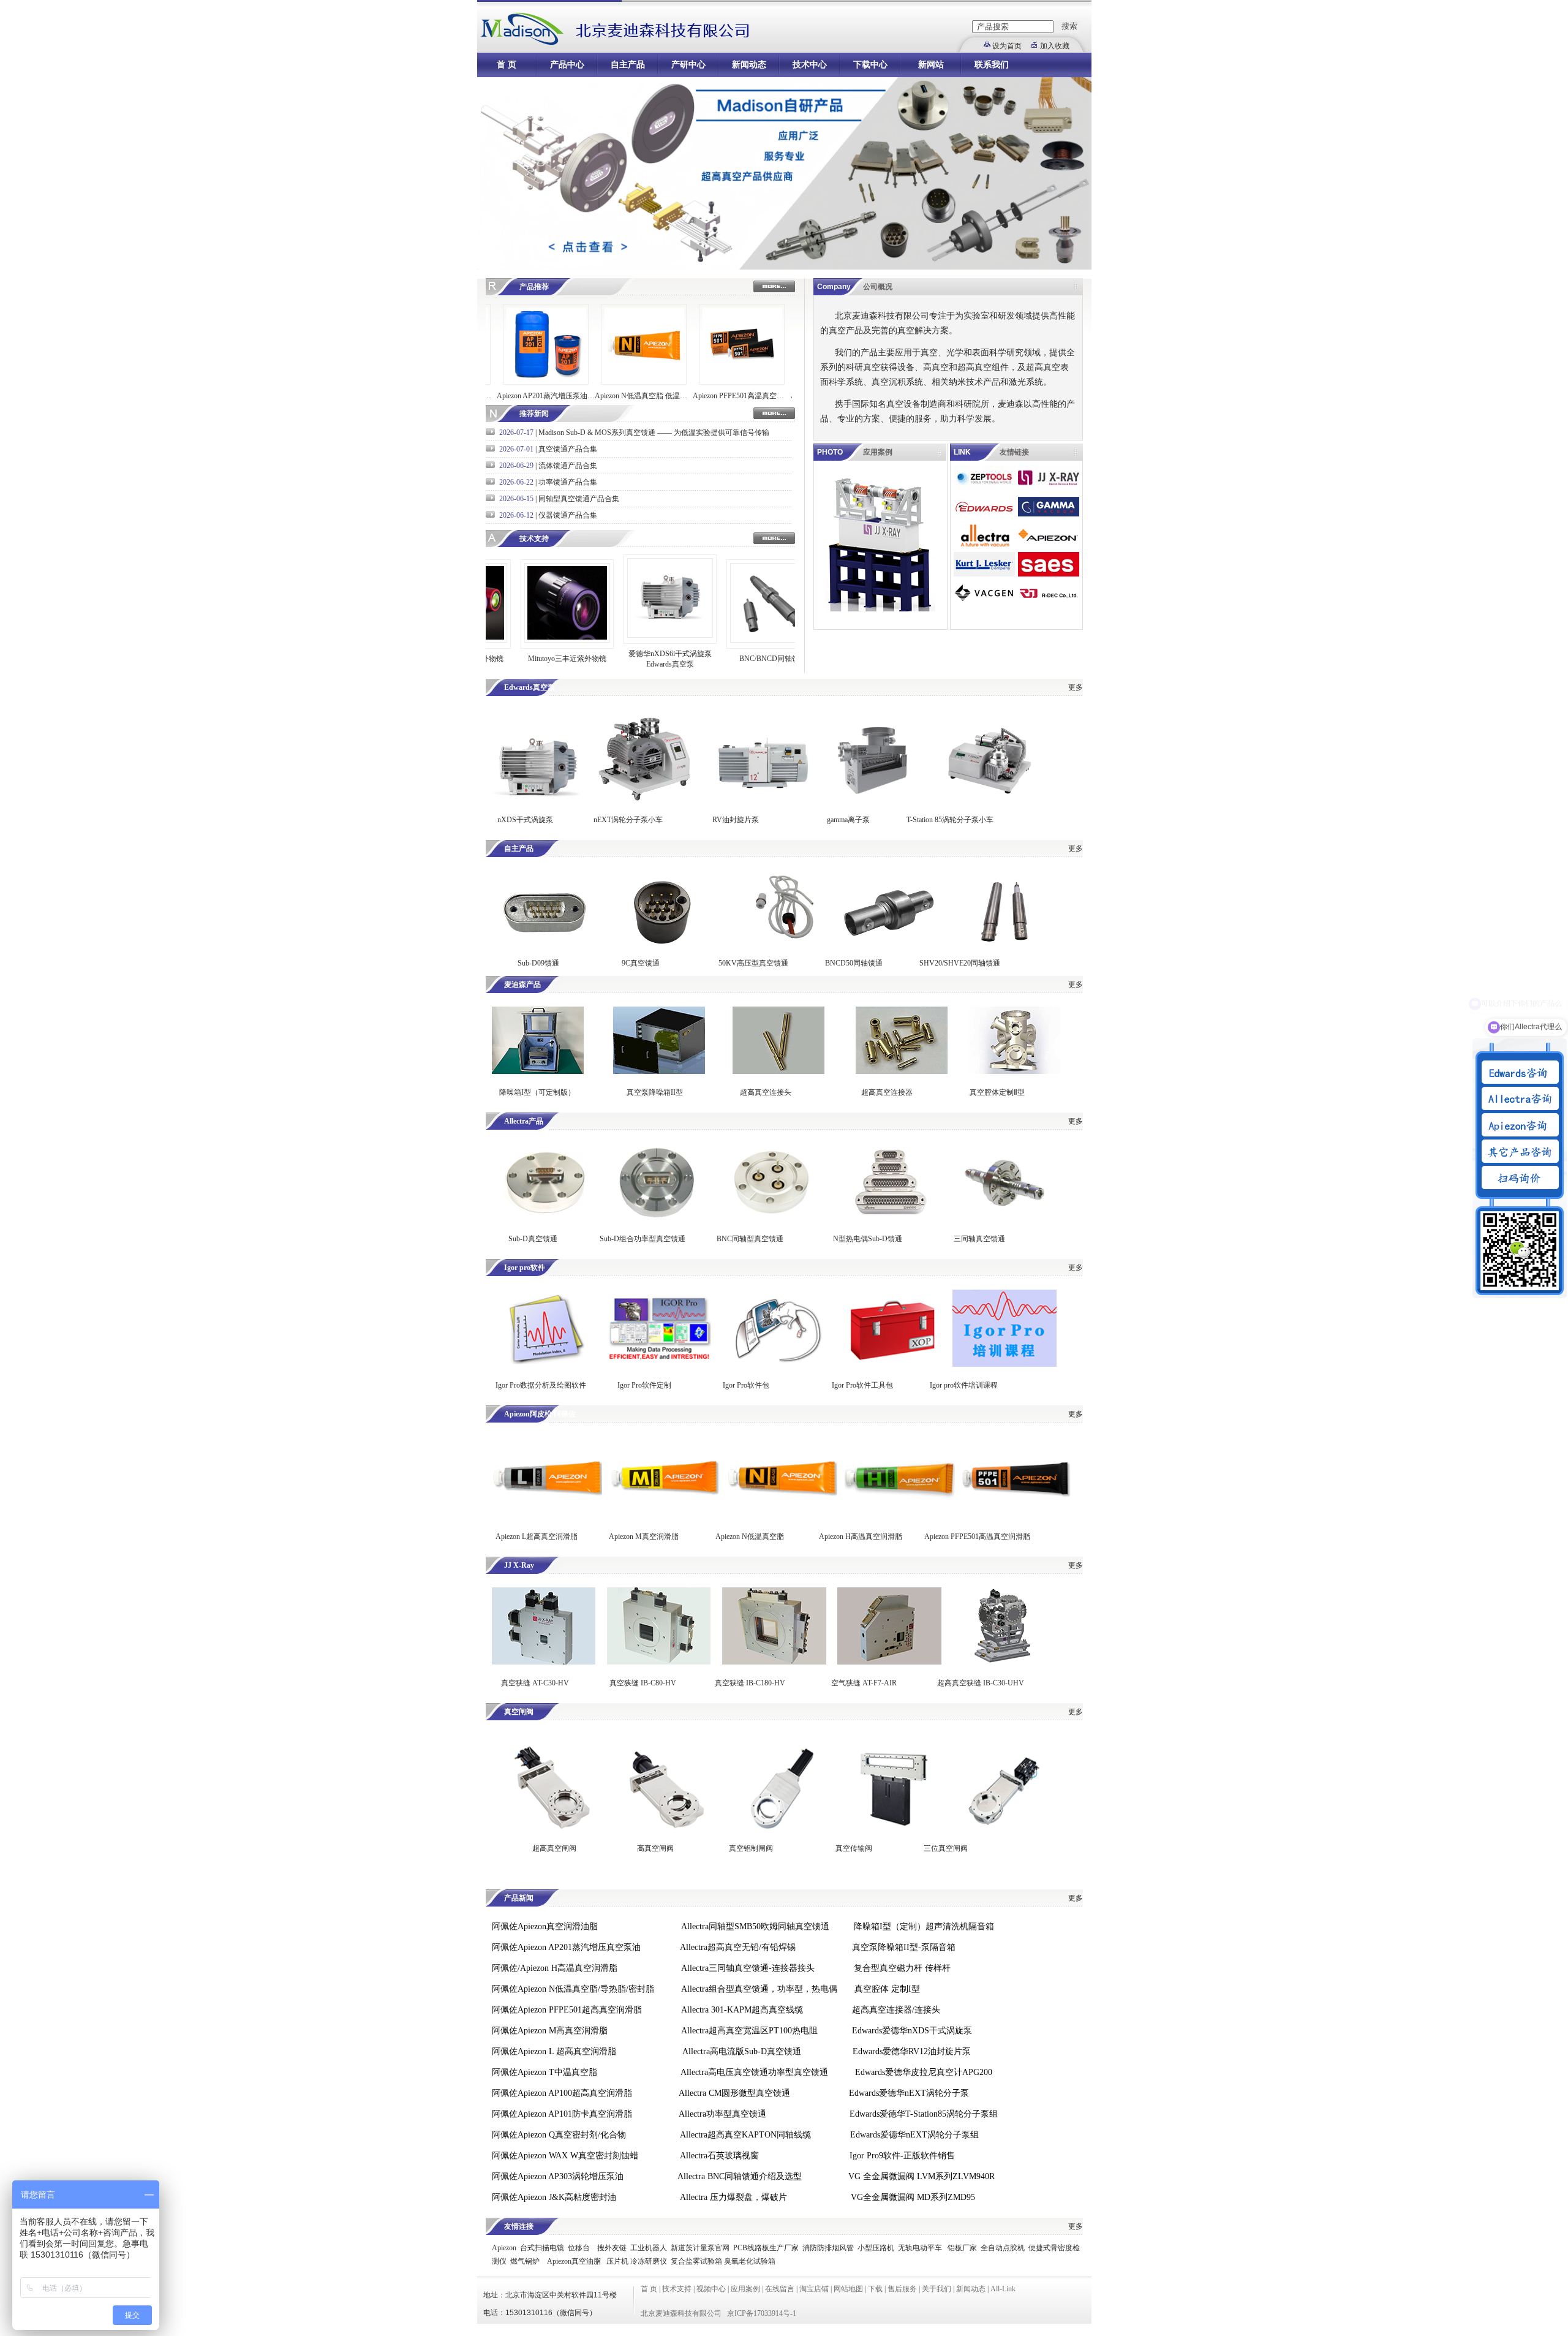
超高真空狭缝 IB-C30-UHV (981, 1683)
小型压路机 (876, 2248)
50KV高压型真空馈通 (753, 963)
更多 (1076, 687)
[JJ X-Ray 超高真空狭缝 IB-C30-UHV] (1005, 1662)
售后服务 (902, 2289)
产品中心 (567, 65)
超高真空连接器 (887, 1092)
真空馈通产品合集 (568, 449)
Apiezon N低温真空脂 (751, 1537)
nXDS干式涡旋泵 (525, 820)
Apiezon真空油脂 (574, 2261)
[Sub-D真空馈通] (544, 1218)
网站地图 (848, 2289)
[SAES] (1049, 574)
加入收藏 (1055, 46)
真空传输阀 (854, 1848)
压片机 (617, 2261)
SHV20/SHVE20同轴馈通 (960, 963)
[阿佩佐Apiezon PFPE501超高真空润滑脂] (1016, 1516)
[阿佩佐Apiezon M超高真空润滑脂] (665, 1516)
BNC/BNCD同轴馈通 (717, 659)
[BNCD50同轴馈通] (889, 950)
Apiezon (504, 2248)
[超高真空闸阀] (547, 1828)
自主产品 (628, 65)
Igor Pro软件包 (746, 1385)
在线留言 (780, 2289)
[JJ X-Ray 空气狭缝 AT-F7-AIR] (889, 1662)
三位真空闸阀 (946, 1848)
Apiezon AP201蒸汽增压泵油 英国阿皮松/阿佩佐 (490, 396)
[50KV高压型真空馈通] (785, 950)
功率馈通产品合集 (568, 482)
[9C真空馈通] (663, 950)
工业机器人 (649, 2248)
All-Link (1003, 2289)
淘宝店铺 (814, 2289)
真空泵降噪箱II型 (655, 1092)
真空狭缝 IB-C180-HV (750, 1683)
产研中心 (688, 65)
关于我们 (937, 2289)
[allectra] (984, 545)
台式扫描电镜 (542, 2248)
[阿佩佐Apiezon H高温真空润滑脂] (900, 1516)
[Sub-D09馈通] (544, 950)
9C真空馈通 (641, 963)
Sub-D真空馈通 (533, 1239)
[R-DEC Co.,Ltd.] (1049, 603)
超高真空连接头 (766, 1092)
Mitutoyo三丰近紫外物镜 (511, 659)
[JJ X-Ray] (1049, 488)
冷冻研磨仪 (649, 2261)
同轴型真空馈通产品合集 (579, 499)
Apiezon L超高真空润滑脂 (537, 1537)
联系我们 (992, 65)
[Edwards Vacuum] (984, 516)
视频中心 (711, 2289)
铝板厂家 (962, 2248)
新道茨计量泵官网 (700, 2248)
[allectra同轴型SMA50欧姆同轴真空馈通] (771, 1218)
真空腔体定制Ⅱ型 (997, 1092)
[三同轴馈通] (1006, 1218)
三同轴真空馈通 (979, 1239)
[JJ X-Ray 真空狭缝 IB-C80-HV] (659, 1662)
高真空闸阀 (655, 1848)
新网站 (931, 65)
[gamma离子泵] (876, 798)
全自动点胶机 (1003, 2248)
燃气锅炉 (525, 2261)
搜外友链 (612, 2248)
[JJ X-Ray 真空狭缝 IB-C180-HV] (774, 1662)
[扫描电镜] (984, 488)
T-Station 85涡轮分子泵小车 (950, 820)
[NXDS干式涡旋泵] (538, 798)
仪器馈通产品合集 (568, 515)
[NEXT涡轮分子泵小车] (644, 798)
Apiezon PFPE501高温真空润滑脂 (977, 1537)
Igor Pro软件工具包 (862, 1385)
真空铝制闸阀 (751, 1848)
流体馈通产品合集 (568, 466)
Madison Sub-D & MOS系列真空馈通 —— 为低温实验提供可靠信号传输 (654, 433)
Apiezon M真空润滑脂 (644, 1537)
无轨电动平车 (920, 2248)
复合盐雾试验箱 (696, 2261)
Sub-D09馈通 (538, 963)
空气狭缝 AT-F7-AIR (864, 1683)
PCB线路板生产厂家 (766, 2248)
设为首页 (1007, 46)
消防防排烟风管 (828, 2248)
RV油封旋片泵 (736, 820)
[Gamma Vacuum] (1049, 516)
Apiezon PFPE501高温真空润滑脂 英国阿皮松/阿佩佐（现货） (686, 396)
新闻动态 (749, 65)
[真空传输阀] (892, 1828)
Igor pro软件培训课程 (964, 1385)
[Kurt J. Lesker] (984, 574)
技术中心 (810, 65)
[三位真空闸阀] (1003, 1828)
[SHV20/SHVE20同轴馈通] (1006, 950)
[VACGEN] (984, 603)
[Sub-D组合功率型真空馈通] (655, 1218)
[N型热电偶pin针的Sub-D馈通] (889, 1218)
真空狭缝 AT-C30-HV (535, 1683)
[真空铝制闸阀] (782, 1828)
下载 (875, 2289)
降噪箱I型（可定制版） (536, 1092)
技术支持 (677, 2289)
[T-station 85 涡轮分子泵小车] (991, 798)
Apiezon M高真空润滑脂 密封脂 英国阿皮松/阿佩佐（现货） (784, 396)
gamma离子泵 (848, 820)
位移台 (579, 2248)
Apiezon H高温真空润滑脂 (861, 1537)
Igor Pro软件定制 (644, 1385)
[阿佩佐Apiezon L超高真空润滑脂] (547, 1516)
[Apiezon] (1049, 545)
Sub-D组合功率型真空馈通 (643, 1239)
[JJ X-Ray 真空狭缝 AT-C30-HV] (544, 1662)
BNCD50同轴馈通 (854, 963)
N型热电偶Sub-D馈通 (868, 1239)
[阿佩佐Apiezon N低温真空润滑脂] (782, 1516)
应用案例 (745, 2289)
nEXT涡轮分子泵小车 (629, 820)
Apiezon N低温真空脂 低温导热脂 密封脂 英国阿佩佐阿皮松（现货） (588, 396)
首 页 (507, 65)
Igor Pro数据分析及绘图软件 (541, 1385)
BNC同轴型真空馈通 (750, 1239)
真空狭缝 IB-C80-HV (643, 1683)
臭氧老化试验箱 (750, 2261)
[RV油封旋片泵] (762, 798)
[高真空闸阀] (665, 1828)
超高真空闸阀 (554, 1848)
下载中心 (870, 65)
